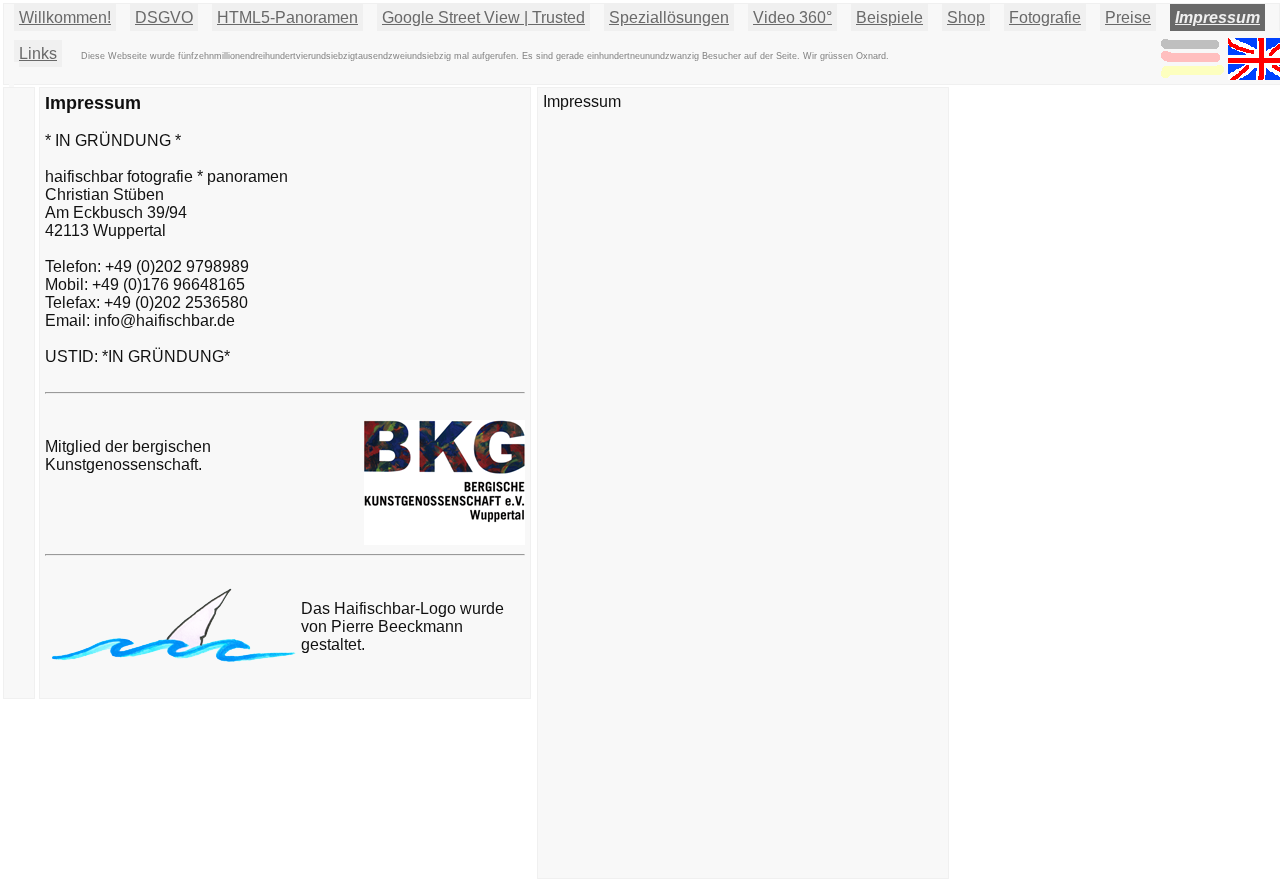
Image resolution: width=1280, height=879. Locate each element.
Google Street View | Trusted (483, 17)
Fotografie (1045, 17)
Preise (1128, 17)
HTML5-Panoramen (287, 17)
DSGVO (164, 17)
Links (38, 53)
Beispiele (889, 17)
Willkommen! (65, 17)
